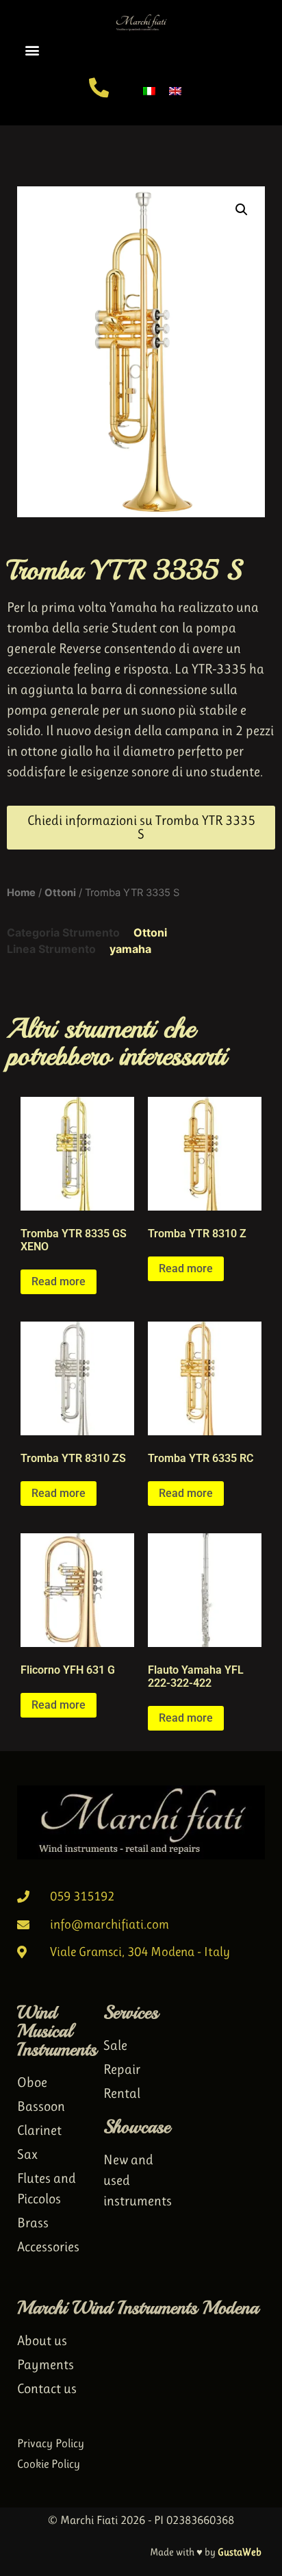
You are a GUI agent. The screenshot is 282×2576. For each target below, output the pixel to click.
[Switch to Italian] (149, 90)
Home (21, 893)
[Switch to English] (175, 90)
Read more (59, 1281)
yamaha (130, 949)
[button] (32, 50)
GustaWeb (240, 2552)
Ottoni (60, 893)
